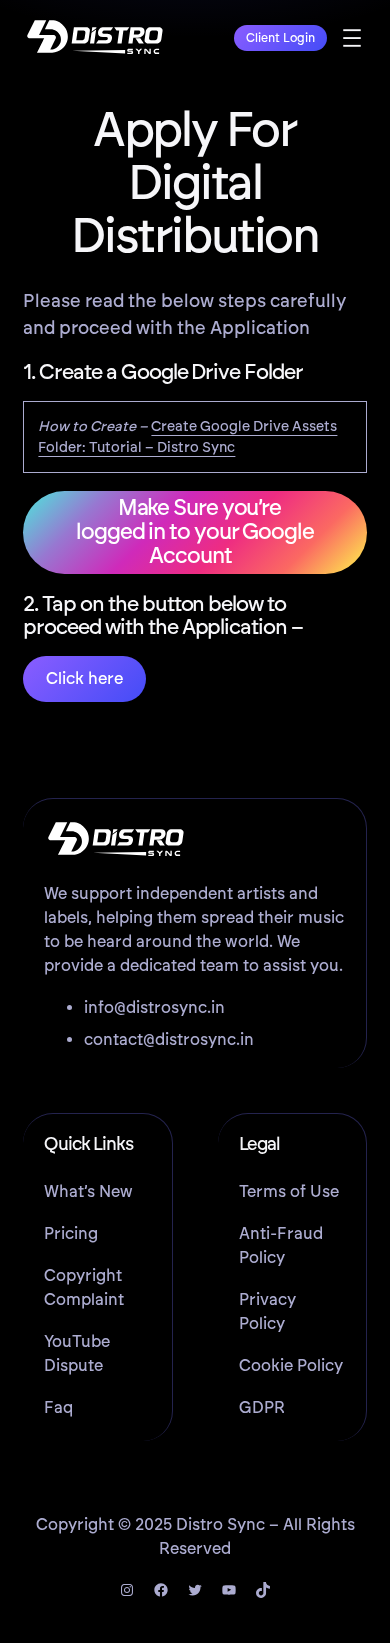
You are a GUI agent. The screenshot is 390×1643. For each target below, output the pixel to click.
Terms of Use (289, 1191)
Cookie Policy (291, 1365)
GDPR (262, 1407)
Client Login (280, 38)
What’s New (88, 1191)
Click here (84, 678)
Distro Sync (220, 1524)
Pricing (71, 1233)
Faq (58, 1407)
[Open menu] (352, 38)
